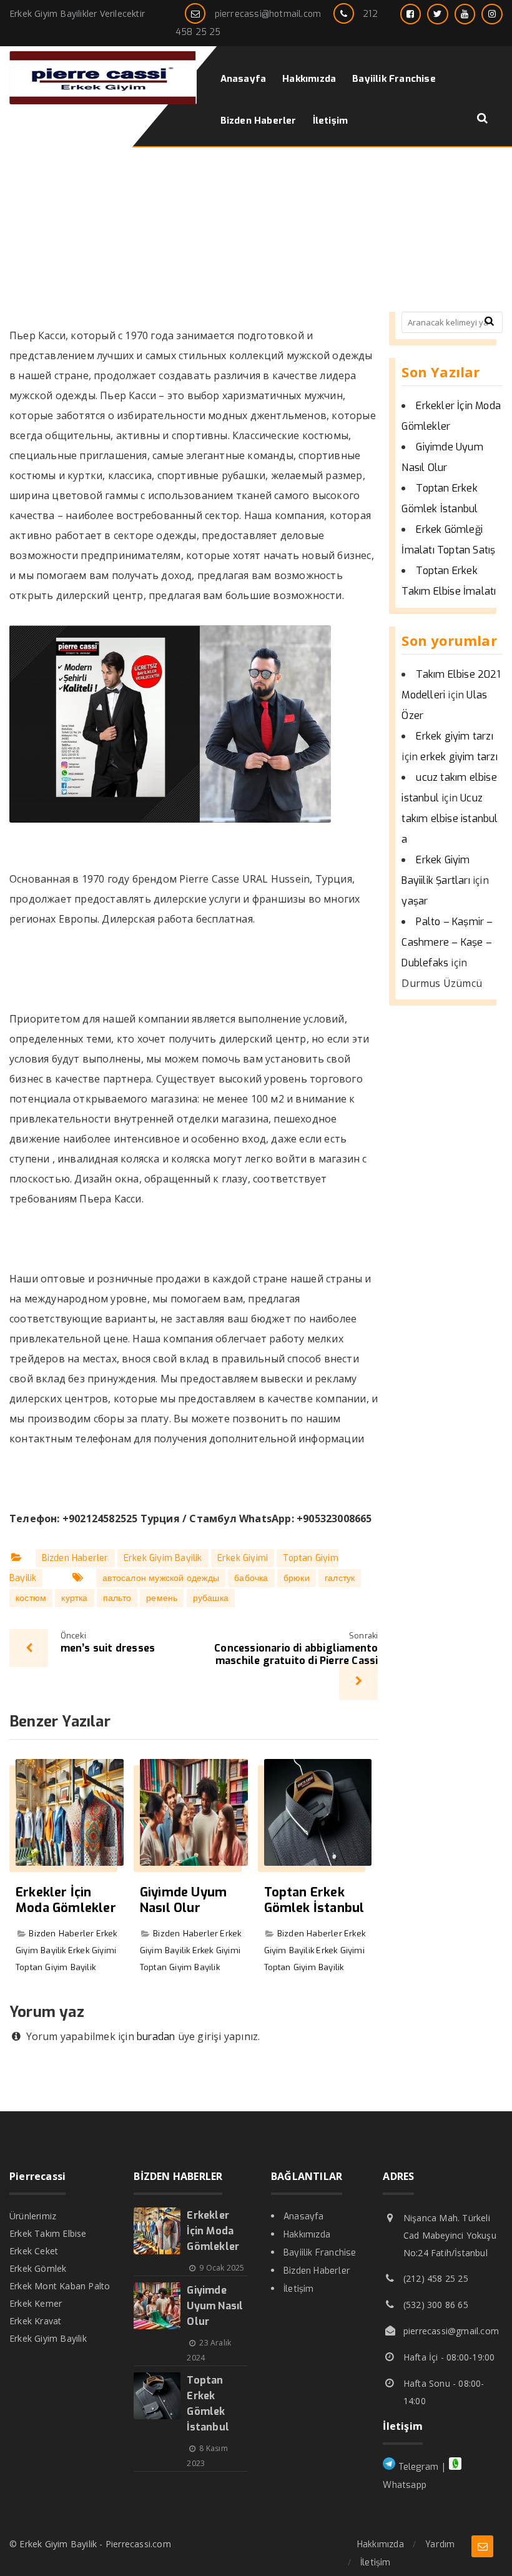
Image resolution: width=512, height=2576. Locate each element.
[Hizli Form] (482, 2546)
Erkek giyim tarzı (454, 736)
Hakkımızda (307, 2235)
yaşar (415, 901)
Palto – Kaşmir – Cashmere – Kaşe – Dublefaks (447, 942)
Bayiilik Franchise (320, 2253)
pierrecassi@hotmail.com (268, 14)
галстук (340, 1578)
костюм (31, 1598)
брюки (297, 1578)
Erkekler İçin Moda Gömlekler (66, 1900)
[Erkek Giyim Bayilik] (103, 101)
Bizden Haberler (75, 1558)
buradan (156, 2037)
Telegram (417, 2467)
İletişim (299, 2289)
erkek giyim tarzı (459, 757)
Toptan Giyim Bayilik (56, 1967)
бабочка (251, 1578)
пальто (117, 1598)
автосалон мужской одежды (161, 1578)
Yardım (440, 2544)
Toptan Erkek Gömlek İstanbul (314, 1900)
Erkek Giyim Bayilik (163, 1558)
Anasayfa (304, 2217)
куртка (74, 1598)
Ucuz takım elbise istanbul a (450, 819)
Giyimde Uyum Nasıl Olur (183, 1900)
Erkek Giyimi (243, 1558)
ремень (162, 1598)
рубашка (211, 1598)
